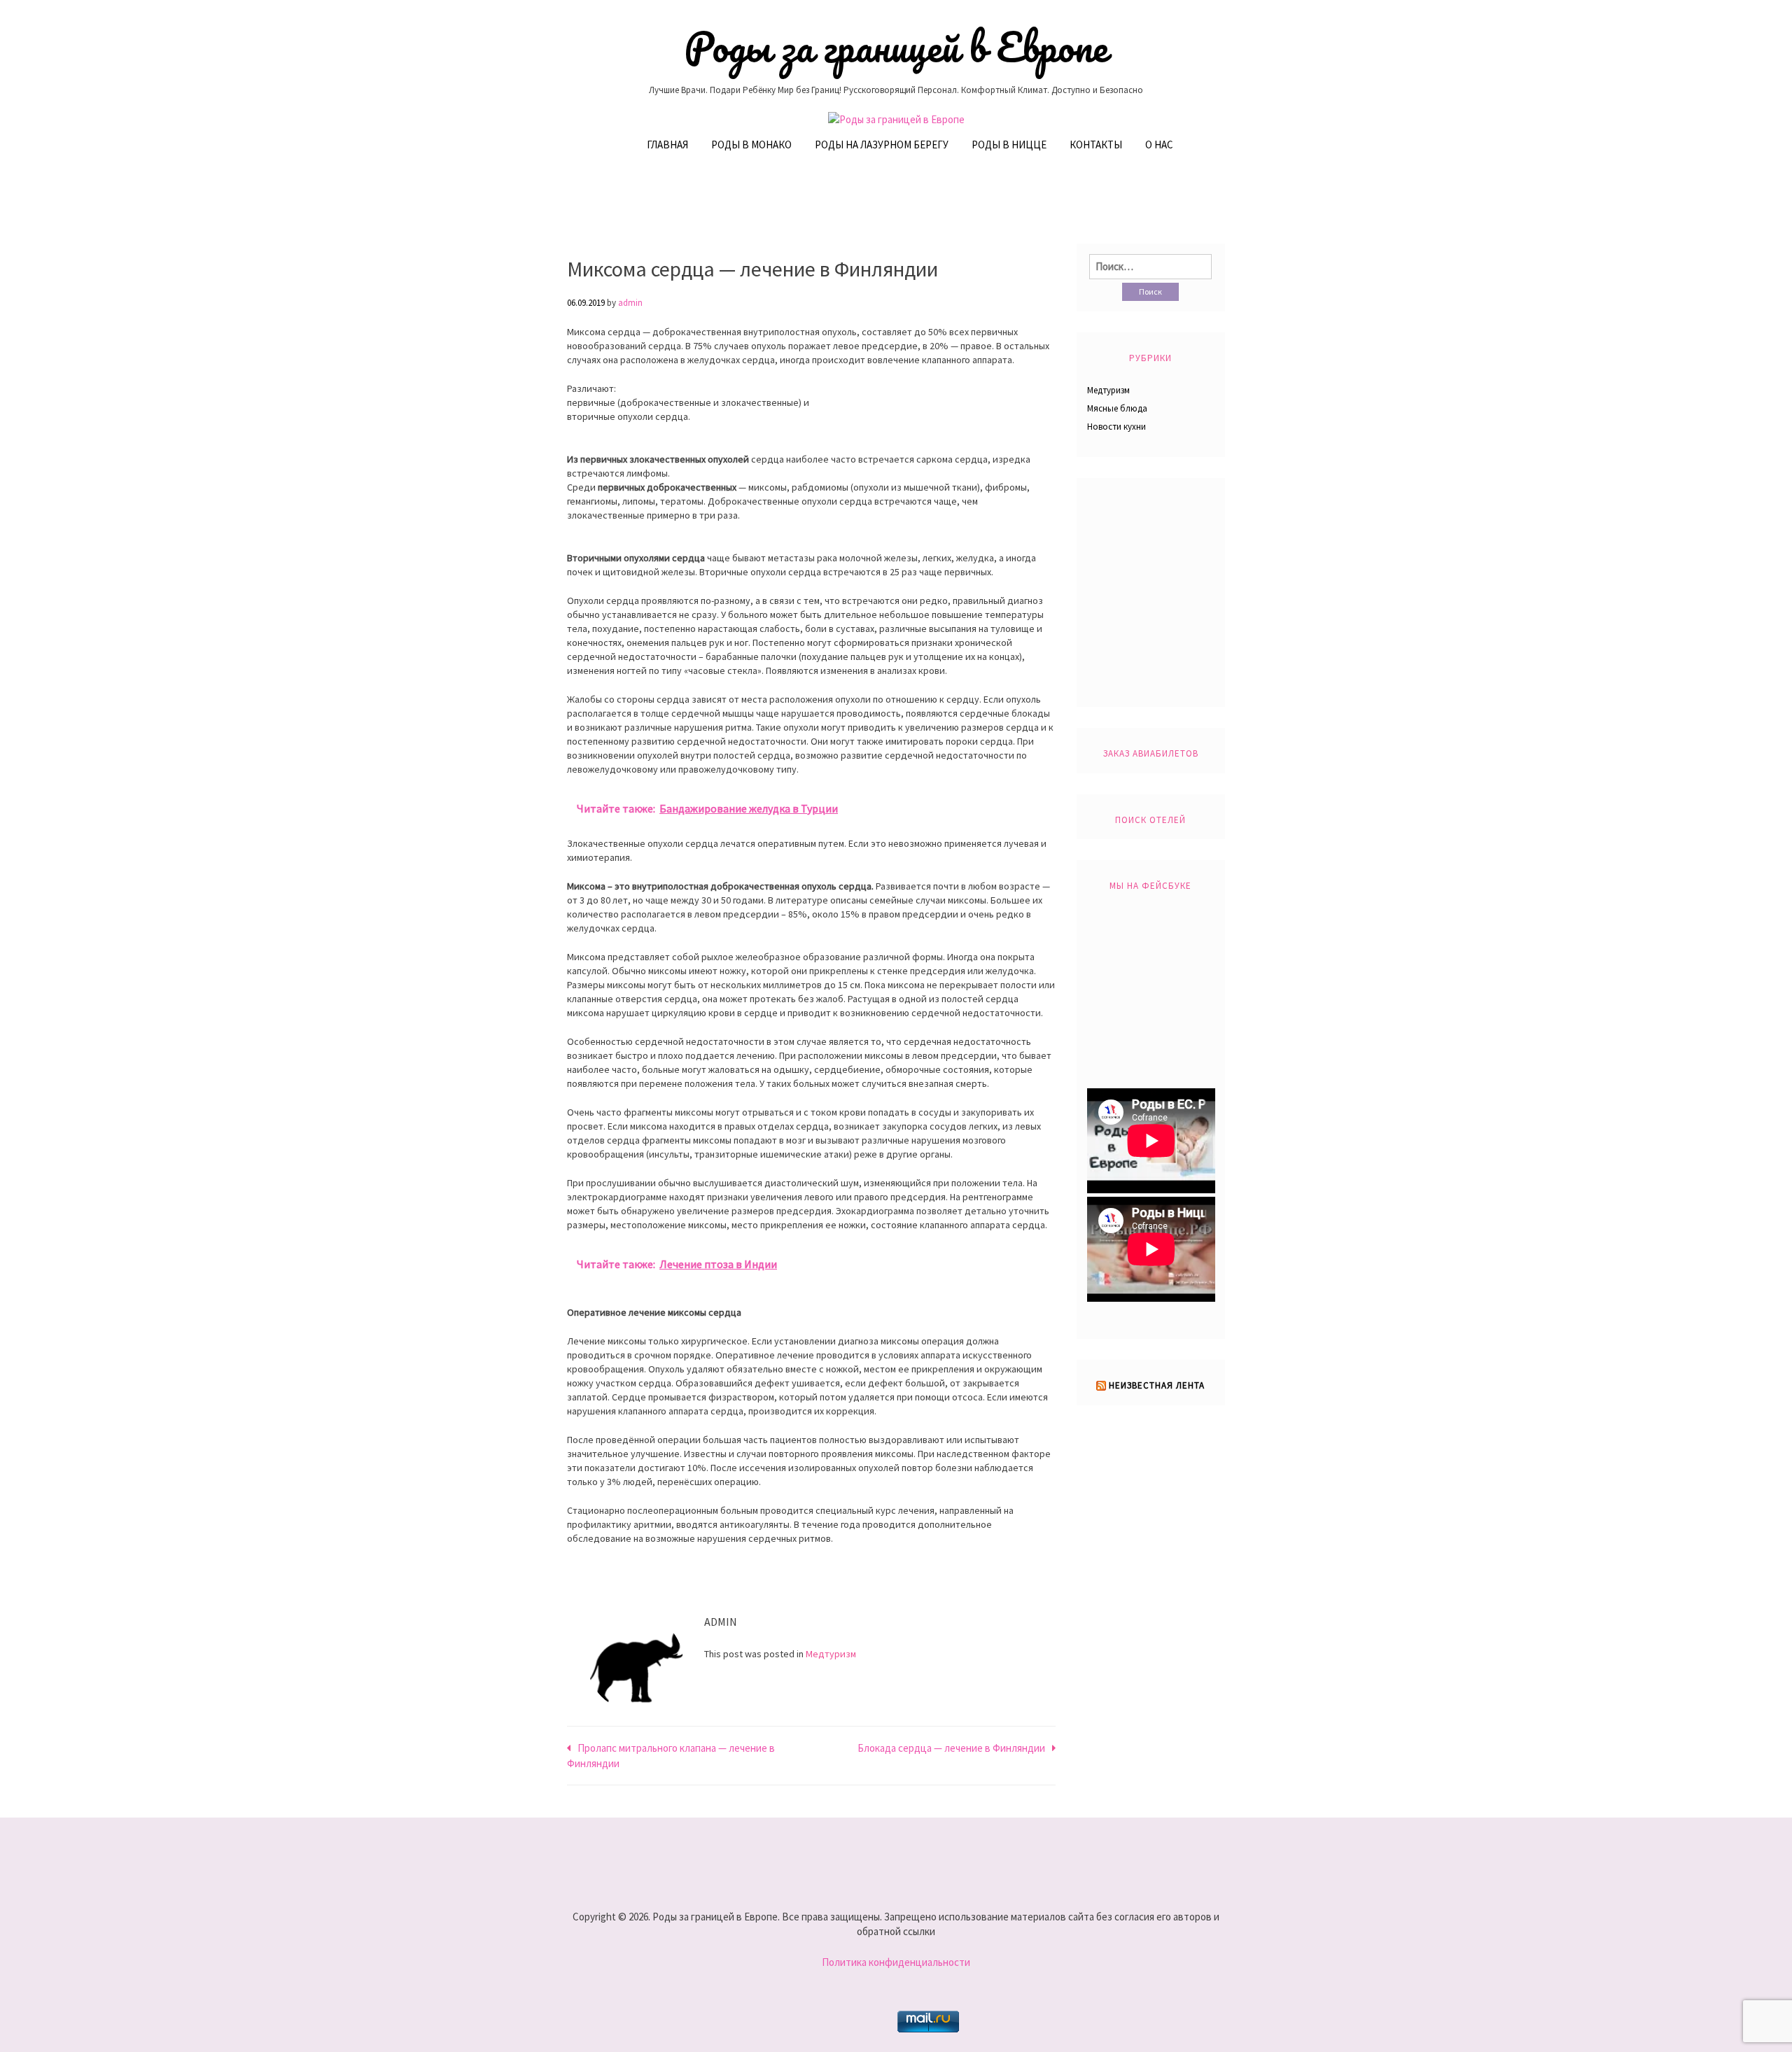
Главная (667, 145)
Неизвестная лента (1157, 1385)
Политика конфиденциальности (896, 1962)
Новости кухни (1116, 427)
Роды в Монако (751, 145)
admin (630, 303)
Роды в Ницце (1009, 145)
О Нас (1159, 145)
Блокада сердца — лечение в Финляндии (951, 1748)
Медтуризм (831, 1654)
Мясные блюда (1117, 408)
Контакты (1096, 145)
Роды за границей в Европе (896, 47)
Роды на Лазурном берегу (882, 145)
